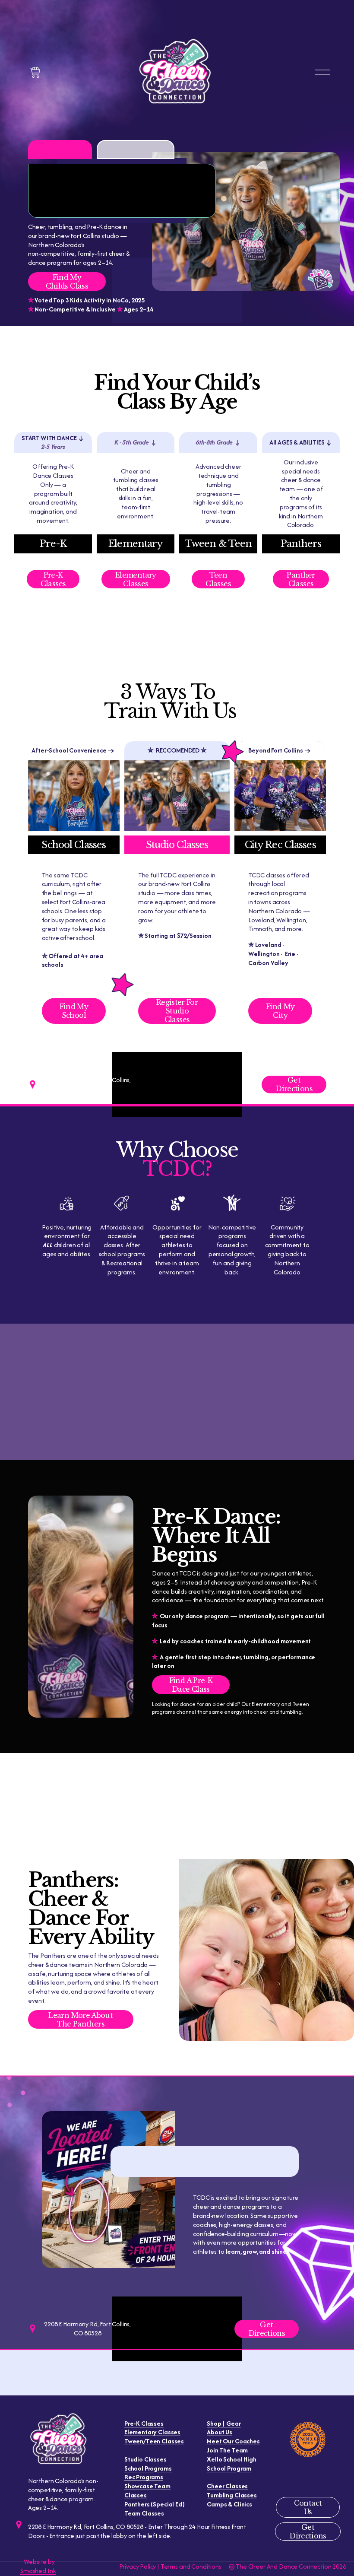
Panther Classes (301, 579)
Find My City (280, 1011)
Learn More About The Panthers (81, 2020)
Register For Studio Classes (177, 1011)
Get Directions (294, 1084)
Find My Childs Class (67, 282)
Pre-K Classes (53, 579)
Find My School (74, 1011)
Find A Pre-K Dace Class (191, 1685)
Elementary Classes (136, 579)
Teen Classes (218, 579)
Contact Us (308, 2507)
